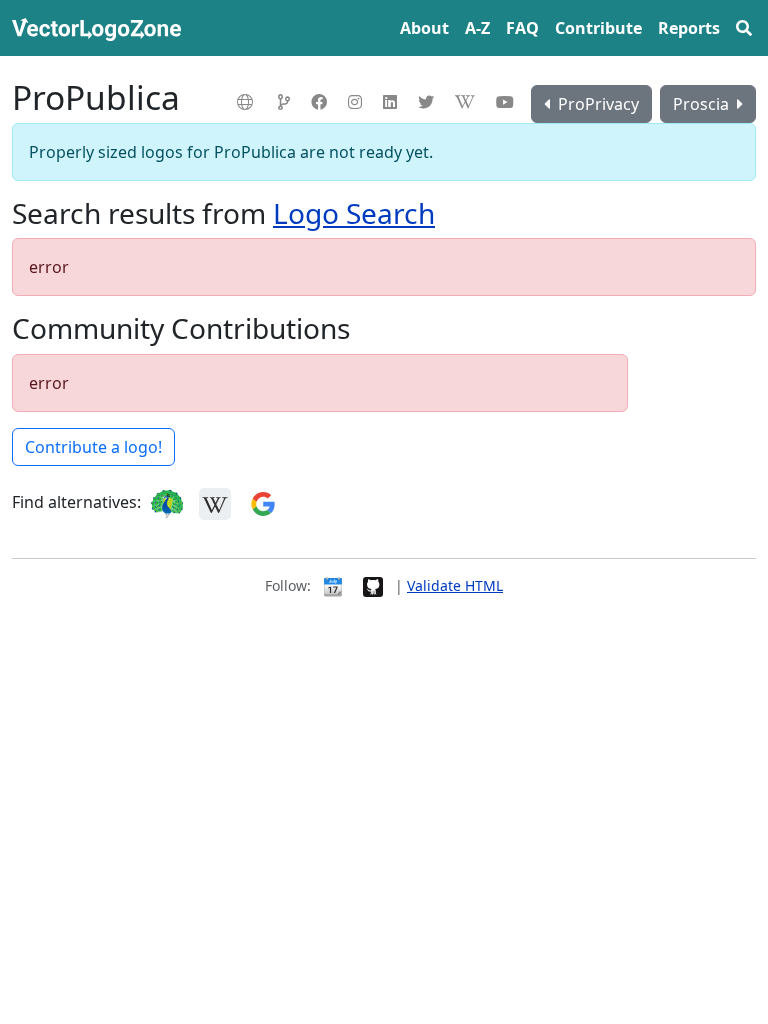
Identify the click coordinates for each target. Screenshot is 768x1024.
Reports (689, 28)
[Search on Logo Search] (167, 502)
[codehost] (286, 102)
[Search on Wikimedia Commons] (215, 502)
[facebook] (321, 102)
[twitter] (428, 102)
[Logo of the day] (333, 585)
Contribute (598, 28)
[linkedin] (392, 102)
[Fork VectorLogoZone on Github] (373, 585)
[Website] (247, 102)
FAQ (522, 28)
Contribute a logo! (93, 447)
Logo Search (354, 213)
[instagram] (357, 102)
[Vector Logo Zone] (100, 28)
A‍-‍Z (477, 28)
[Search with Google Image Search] (263, 502)
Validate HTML (455, 585)
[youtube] (507, 102)
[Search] (744, 28)
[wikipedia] (467, 102)
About (424, 28)
